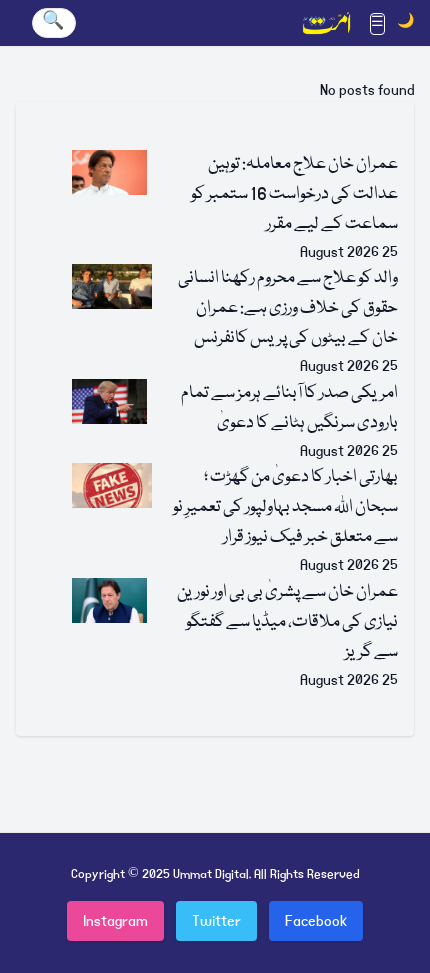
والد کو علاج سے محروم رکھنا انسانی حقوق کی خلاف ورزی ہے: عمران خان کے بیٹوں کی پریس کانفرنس (288, 308)
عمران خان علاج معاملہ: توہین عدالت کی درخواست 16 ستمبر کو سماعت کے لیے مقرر (294, 194)
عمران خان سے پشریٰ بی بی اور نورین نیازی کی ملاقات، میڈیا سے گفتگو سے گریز (287, 622)
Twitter (216, 921)
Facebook (316, 921)
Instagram (115, 921)
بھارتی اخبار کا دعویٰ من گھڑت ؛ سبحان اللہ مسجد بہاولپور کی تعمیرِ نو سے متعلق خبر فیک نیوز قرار (285, 507)
